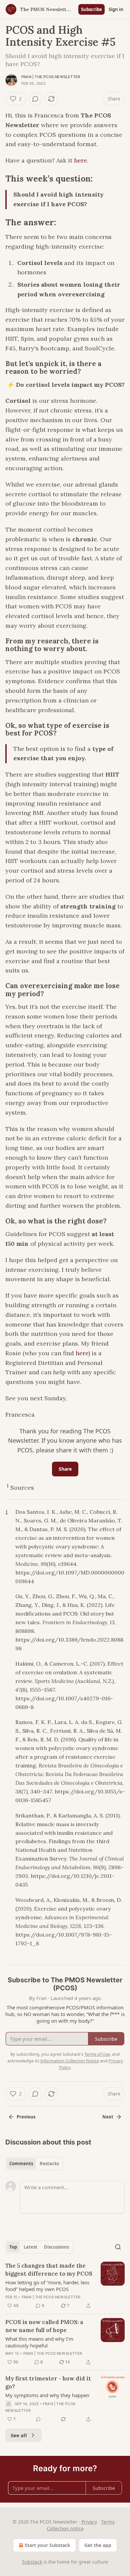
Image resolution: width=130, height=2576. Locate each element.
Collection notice (65, 2528)
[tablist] (34, 2164)
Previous (26, 2117)
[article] (65, 2286)
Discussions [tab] (56, 2247)
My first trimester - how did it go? (48, 2382)
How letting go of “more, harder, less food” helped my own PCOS (47, 2286)
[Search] (118, 2247)
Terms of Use (97, 2054)
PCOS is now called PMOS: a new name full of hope (44, 2326)
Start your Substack (47, 2545)
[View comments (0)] (35, 99)
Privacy (89, 2522)
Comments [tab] (21, 2164)
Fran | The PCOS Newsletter (51, 77)
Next (108, 2117)
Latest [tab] (30, 2247)
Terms (108, 2522)
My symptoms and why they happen (47, 2395)
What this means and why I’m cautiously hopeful (39, 2342)
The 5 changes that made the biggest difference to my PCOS (49, 2270)
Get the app (98, 2545)
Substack (32, 2562)
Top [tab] (13, 2247)
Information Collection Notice (70, 2061)
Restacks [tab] (49, 2164)
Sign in (116, 9)
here (80, 160)
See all (19, 2435)
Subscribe (91, 9)
